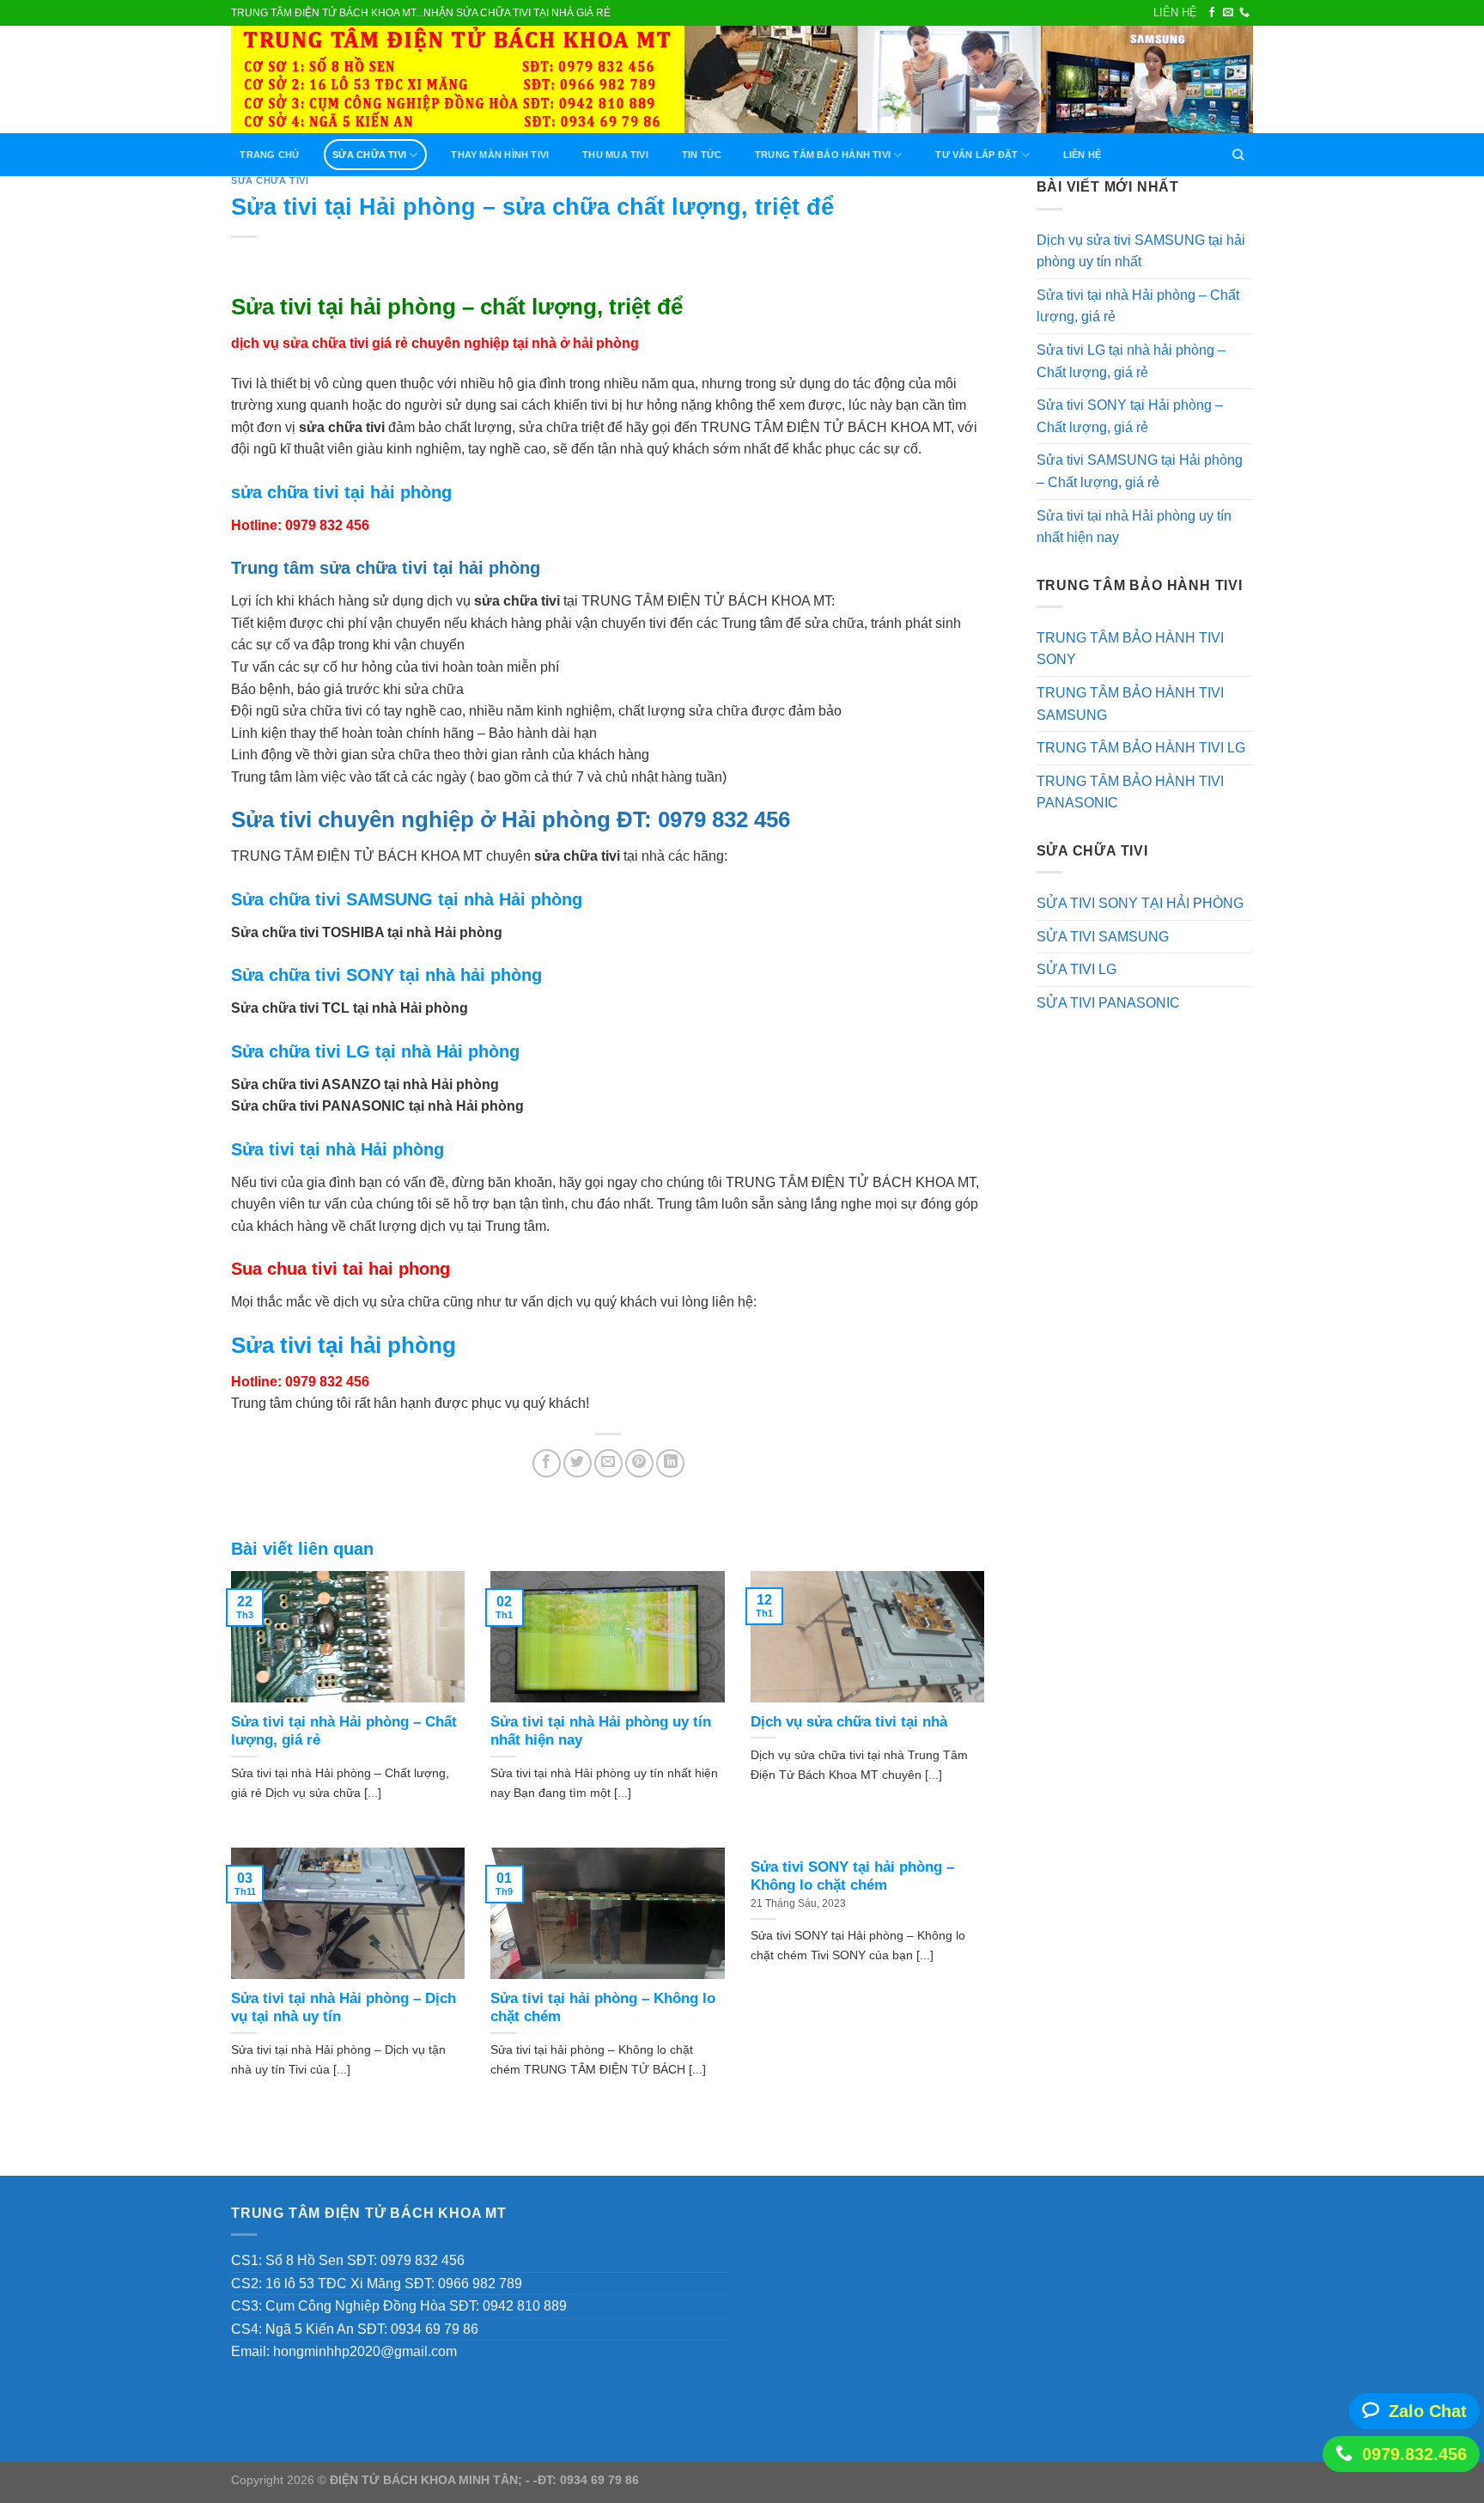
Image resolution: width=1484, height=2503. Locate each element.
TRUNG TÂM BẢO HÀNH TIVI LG (1141, 748)
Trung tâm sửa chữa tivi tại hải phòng (386, 568)
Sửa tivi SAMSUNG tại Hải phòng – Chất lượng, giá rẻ (1140, 471)
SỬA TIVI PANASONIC (1108, 1003)
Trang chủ (269, 155)
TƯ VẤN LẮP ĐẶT (976, 155)
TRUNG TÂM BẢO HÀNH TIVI (823, 155)
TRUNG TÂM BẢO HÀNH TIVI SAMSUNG (1130, 704)
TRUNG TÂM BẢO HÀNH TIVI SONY (1130, 649)
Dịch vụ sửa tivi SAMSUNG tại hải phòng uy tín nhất (1141, 251)
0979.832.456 (1414, 2454)
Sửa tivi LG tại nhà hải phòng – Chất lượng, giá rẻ (1131, 361)
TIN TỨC (702, 155)
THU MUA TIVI (615, 155)
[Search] (1238, 155)
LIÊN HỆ (1175, 12)
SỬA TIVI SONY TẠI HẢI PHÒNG (1140, 903)
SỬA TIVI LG (1077, 969)
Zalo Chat (1428, 2411)
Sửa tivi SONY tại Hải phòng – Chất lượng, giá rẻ (1130, 416)
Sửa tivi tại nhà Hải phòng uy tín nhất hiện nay (1134, 527)
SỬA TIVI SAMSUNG (1103, 937)
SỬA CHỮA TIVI (369, 155)
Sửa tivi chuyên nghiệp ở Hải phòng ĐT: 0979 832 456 (511, 819)
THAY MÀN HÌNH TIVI (500, 155)
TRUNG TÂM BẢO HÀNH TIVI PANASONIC (1130, 792)
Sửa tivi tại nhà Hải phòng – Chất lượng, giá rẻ (1138, 306)
